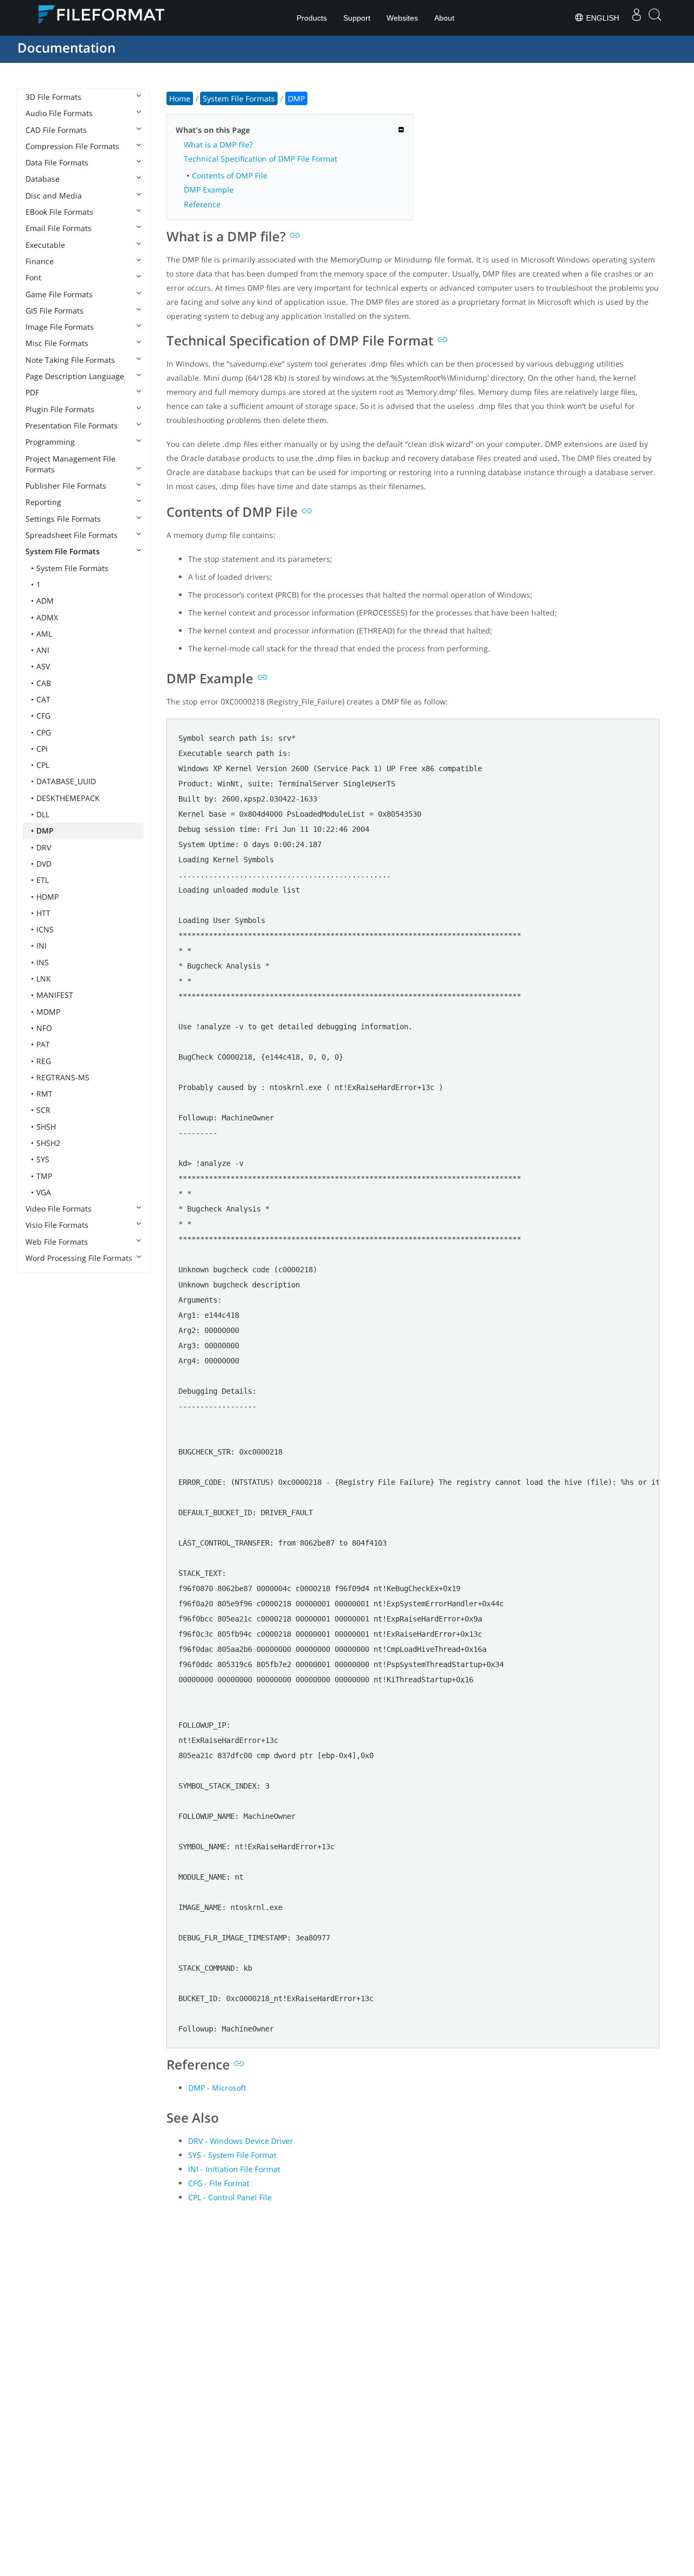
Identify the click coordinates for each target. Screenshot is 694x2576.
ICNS (45, 929)
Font (33, 277)
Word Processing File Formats (79, 1258)
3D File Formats (53, 97)
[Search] (655, 18)
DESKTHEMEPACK (68, 798)
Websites (402, 18)
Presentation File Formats (72, 425)
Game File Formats (59, 294)
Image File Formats (60, 327)
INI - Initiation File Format (234, 2169)
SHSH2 (48, 1143)
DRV (44, 847)
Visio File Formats (57, 1225)
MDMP (48, 1012)
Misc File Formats (57, 343)
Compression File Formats (72, 146)
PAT (43, 1044)
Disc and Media (54, 196)
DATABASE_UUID (66, 781)
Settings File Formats (63, 519)
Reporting (43, 502)
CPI (42, 749)
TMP (44, 1176)
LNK (44, 979)
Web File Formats (57, 1242)
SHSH (46, 1127)
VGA (44, 1192)
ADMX (47, 617)
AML (44, 634)
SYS (43, 1159)
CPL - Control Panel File (230, 2197)
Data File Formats (57, 162)
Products (312, 18)
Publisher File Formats (66, 486)
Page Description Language (75, 376)
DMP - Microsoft (217, 2088)
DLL (43, 814)
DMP (45, 831)
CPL (43, 765)
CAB (44, 683)
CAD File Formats (56, 130)
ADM (45, 601)
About (444, 18)
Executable (45, 245)
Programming (50, 442)
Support (357, 18)
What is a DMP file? (218, 145)
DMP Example (209, 190)
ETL (43, 880)
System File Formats (63, 551)
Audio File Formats (59, 113)
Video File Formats (59, 1209)
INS (43, 962)
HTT (43, 913)
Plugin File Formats (60, 409)
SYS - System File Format (232, 2155)
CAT (43, 699)
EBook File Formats (59, 212)
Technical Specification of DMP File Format (261, 159)
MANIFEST (55, 995)
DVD (44, 864)
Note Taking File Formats (70, 360)
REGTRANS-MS (63, 1077)
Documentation (66, 47)
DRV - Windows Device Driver (241, 2141)
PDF (32, 392)
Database (43, 179)
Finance (40, 261)
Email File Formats (59, 228)
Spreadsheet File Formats (72, 535)
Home (180, 98)
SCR (43, 1110)
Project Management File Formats (70, 464)
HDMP (47, 897)
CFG (43, 716)
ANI (43, 650)
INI (41, 946)
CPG (44, 732)
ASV (43, 666)
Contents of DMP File (230, 175)
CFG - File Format (219, 2183)
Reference (202, 204)
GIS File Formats (54, 310)
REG (44, 1061)
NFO (44, 1028)
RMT (44, 1094)
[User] (637, 18)
